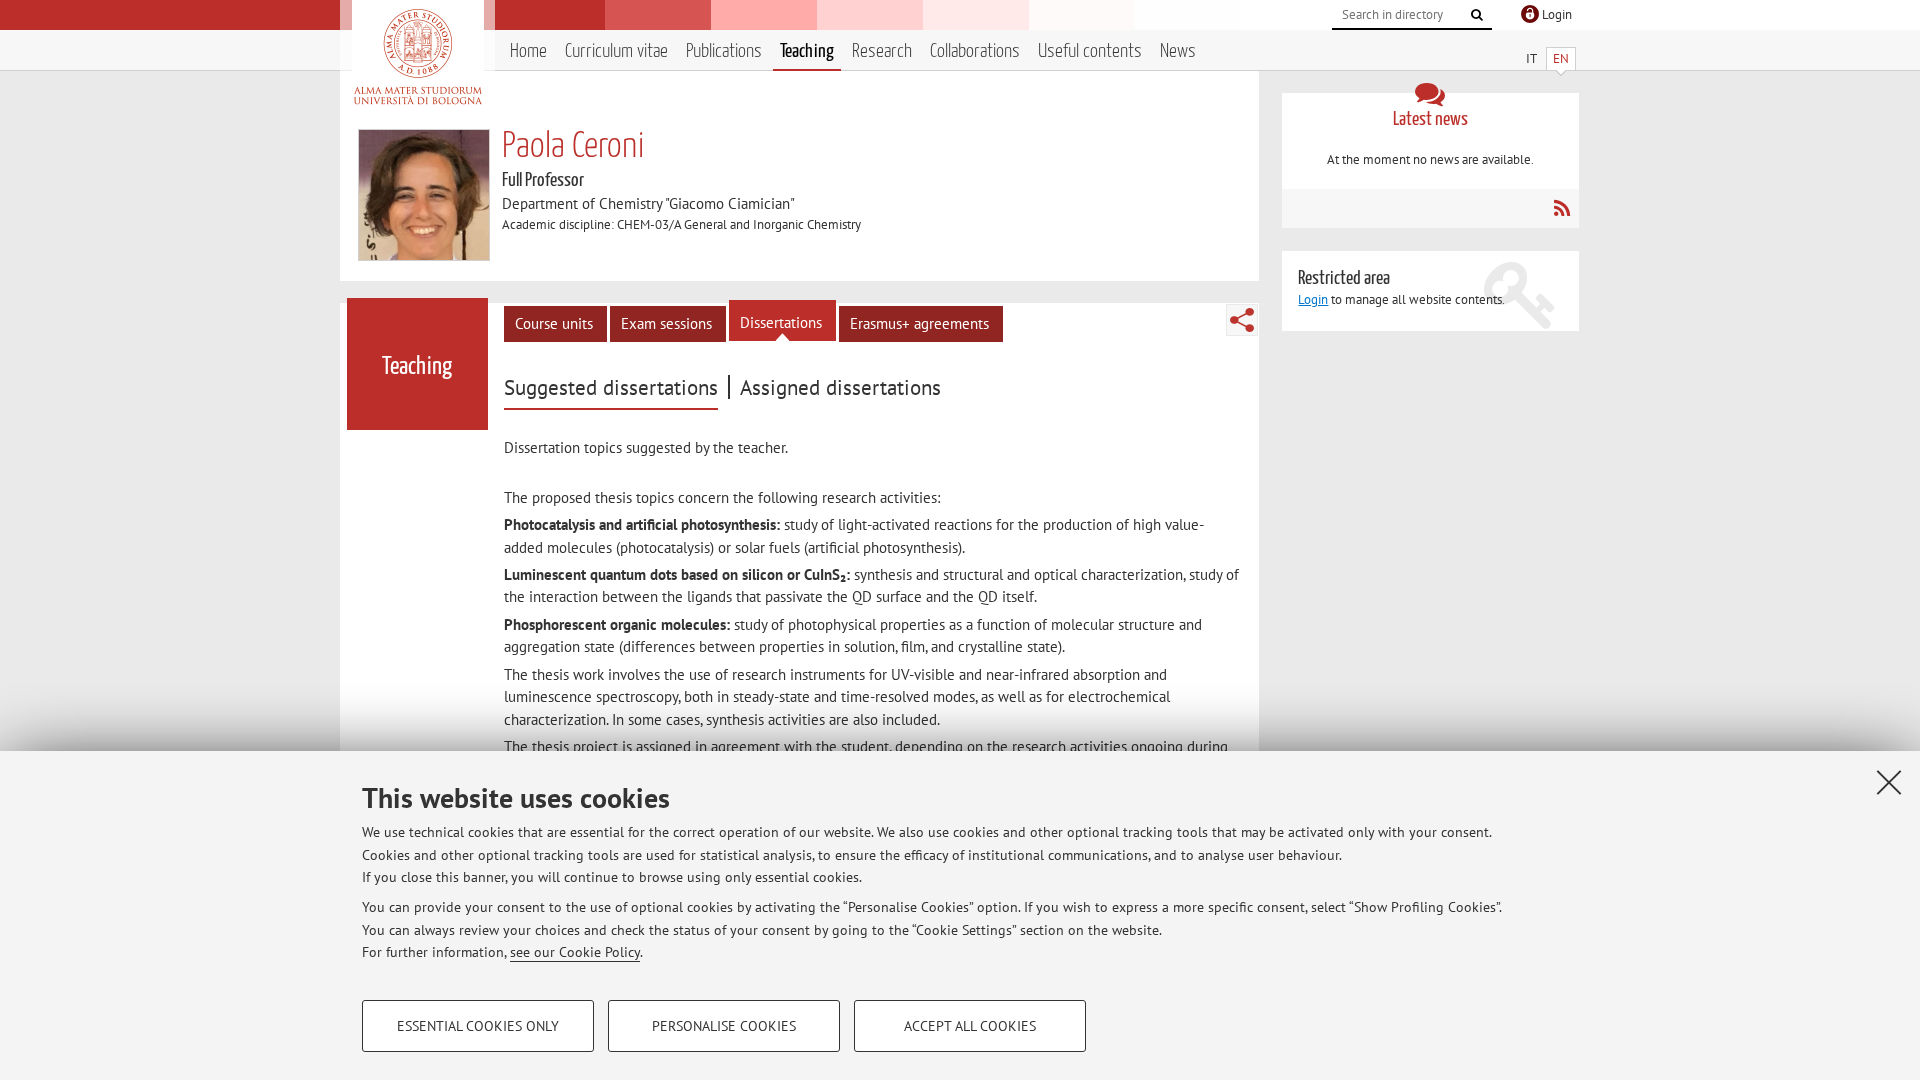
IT (1531, 58)
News (1178, 51)
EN (1561, 58)
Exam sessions (666, 323)
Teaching (807, 51)
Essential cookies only (478, 1026)
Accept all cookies (970, 1026)
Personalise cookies (724, 1026)
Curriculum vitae (616, 51)
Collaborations (975, 51)
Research (882, 51)
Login (1313, 299)
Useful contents (1090, 51)
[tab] (613, 388)
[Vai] (1477, 15)
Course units (554, 323)
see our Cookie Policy (575, 952)
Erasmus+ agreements (919, 323)
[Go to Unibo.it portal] (417, 57)
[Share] (1242, 320)
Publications (724, 51)
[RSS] (1561, 208)
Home (528, 51)
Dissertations (781, 322)
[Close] (1889, 782)
